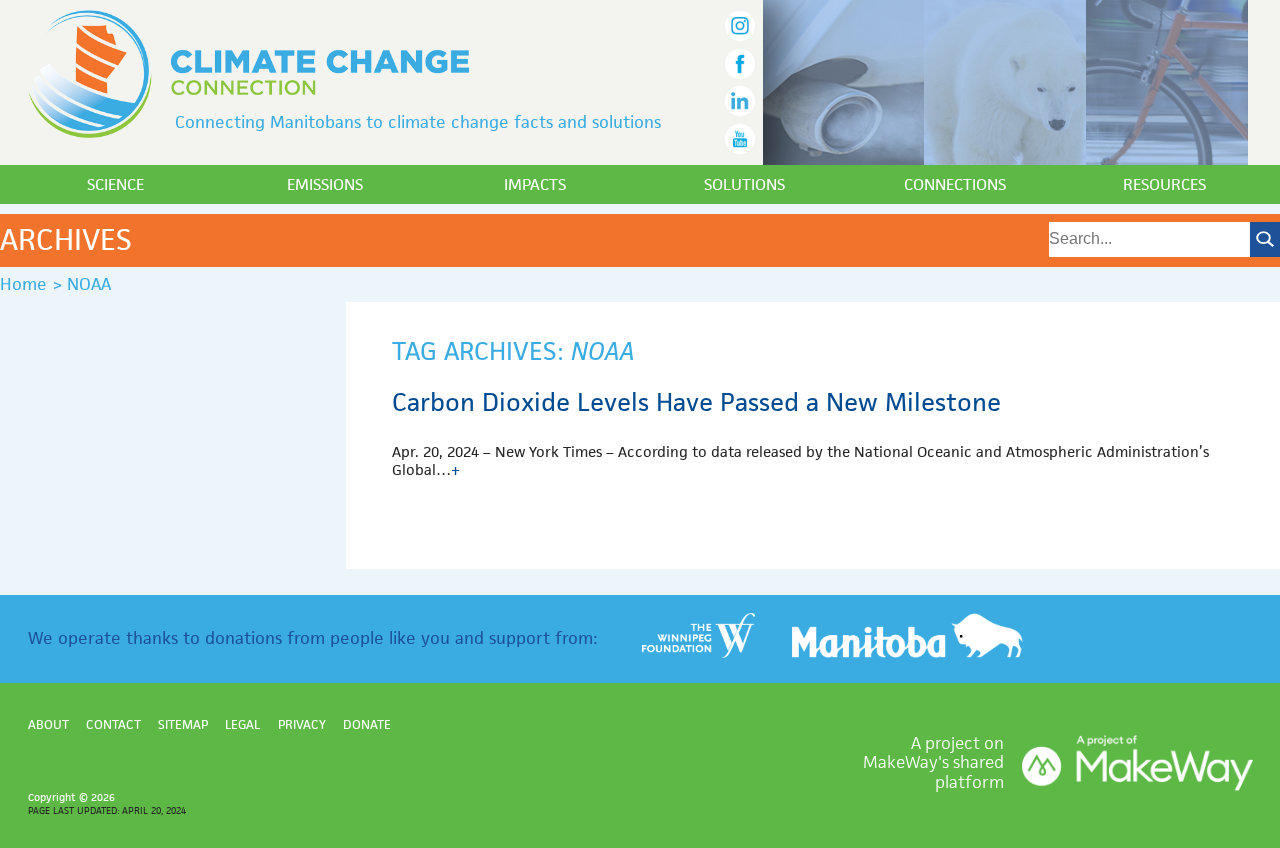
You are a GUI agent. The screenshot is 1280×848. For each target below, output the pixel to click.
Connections (955, 184)
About (48, 724)
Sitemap (183, 724)
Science (115, 184)
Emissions (325, 184)
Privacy (302, 724)
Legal (242, 724)
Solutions (744, 184)
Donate (367, 724)
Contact (113, 724)
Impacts (535, 184)
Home (23, 284)
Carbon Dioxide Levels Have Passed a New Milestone (696, 402)
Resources (1164, 184)
